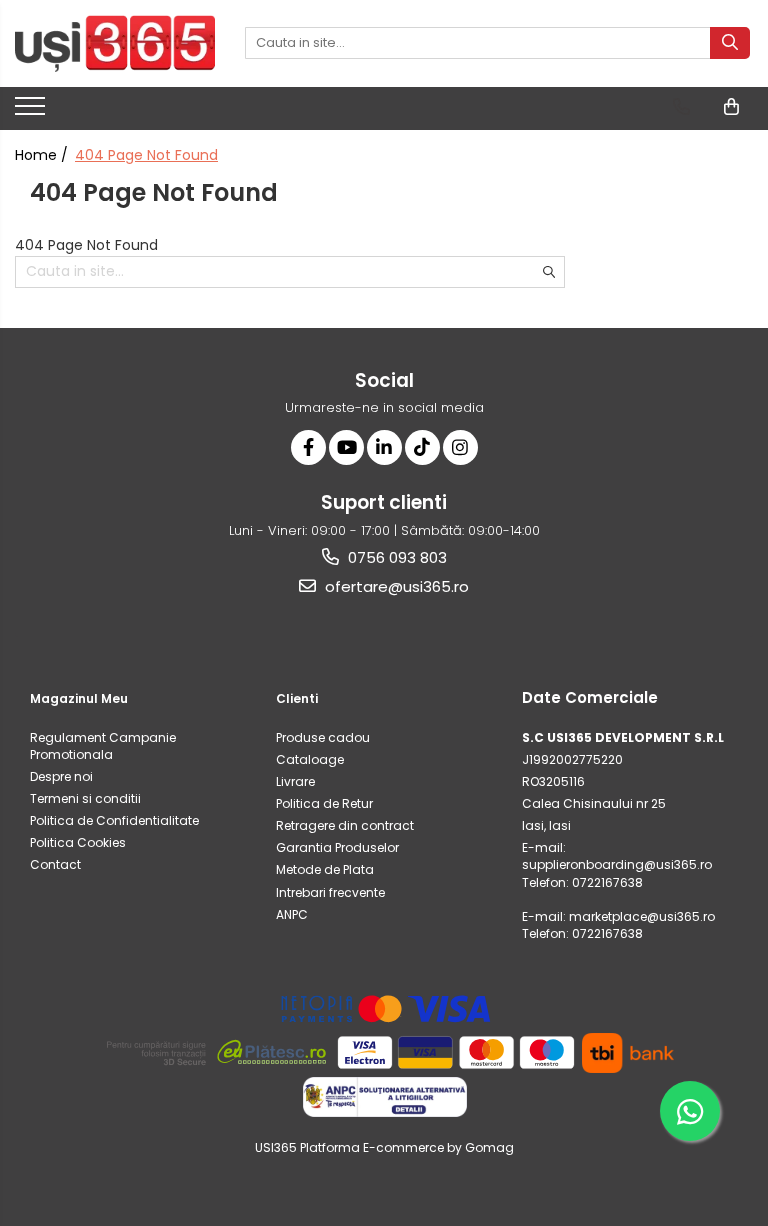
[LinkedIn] (384, 447)
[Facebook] (308, 447)
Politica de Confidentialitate (114, 820)
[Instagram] (460, 447)
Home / (43, 155)
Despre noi (61, 776)
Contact (55, 864)
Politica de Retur (324, 803)
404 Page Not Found (146, 155)
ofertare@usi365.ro (395, 586)
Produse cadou (323, 737)
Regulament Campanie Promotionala (103, 746)
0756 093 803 (395, 557)
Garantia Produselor (337, 847)
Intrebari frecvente (330, 892)
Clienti (297, 698)
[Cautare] (730, 43)
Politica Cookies (78, 842)
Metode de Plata (325, 869)
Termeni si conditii (85, 798)
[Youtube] (346, 447)
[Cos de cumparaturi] (731, 107)
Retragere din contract (345, 825)
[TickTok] (422, 447)
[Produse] (32, 112)
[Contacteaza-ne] (681, 107)
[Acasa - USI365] (115, 43)
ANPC (292, 914)
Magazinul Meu (79, 698)
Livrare (295, 781)
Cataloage (310, 759)
